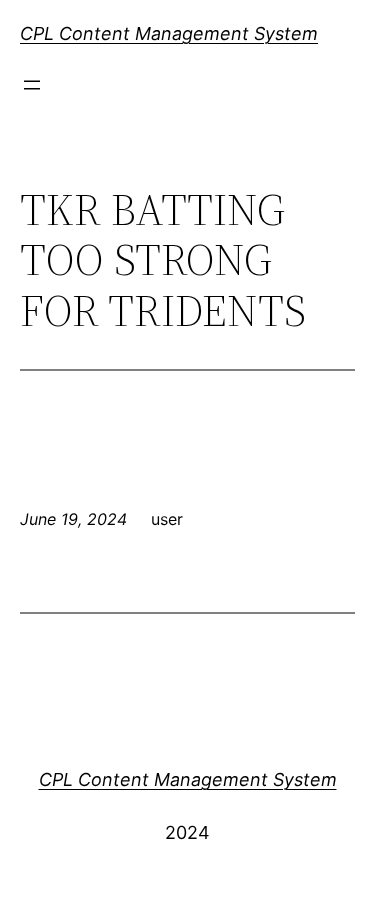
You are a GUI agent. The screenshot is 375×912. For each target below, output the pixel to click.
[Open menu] (32, 85)
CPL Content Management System (169, 33)
